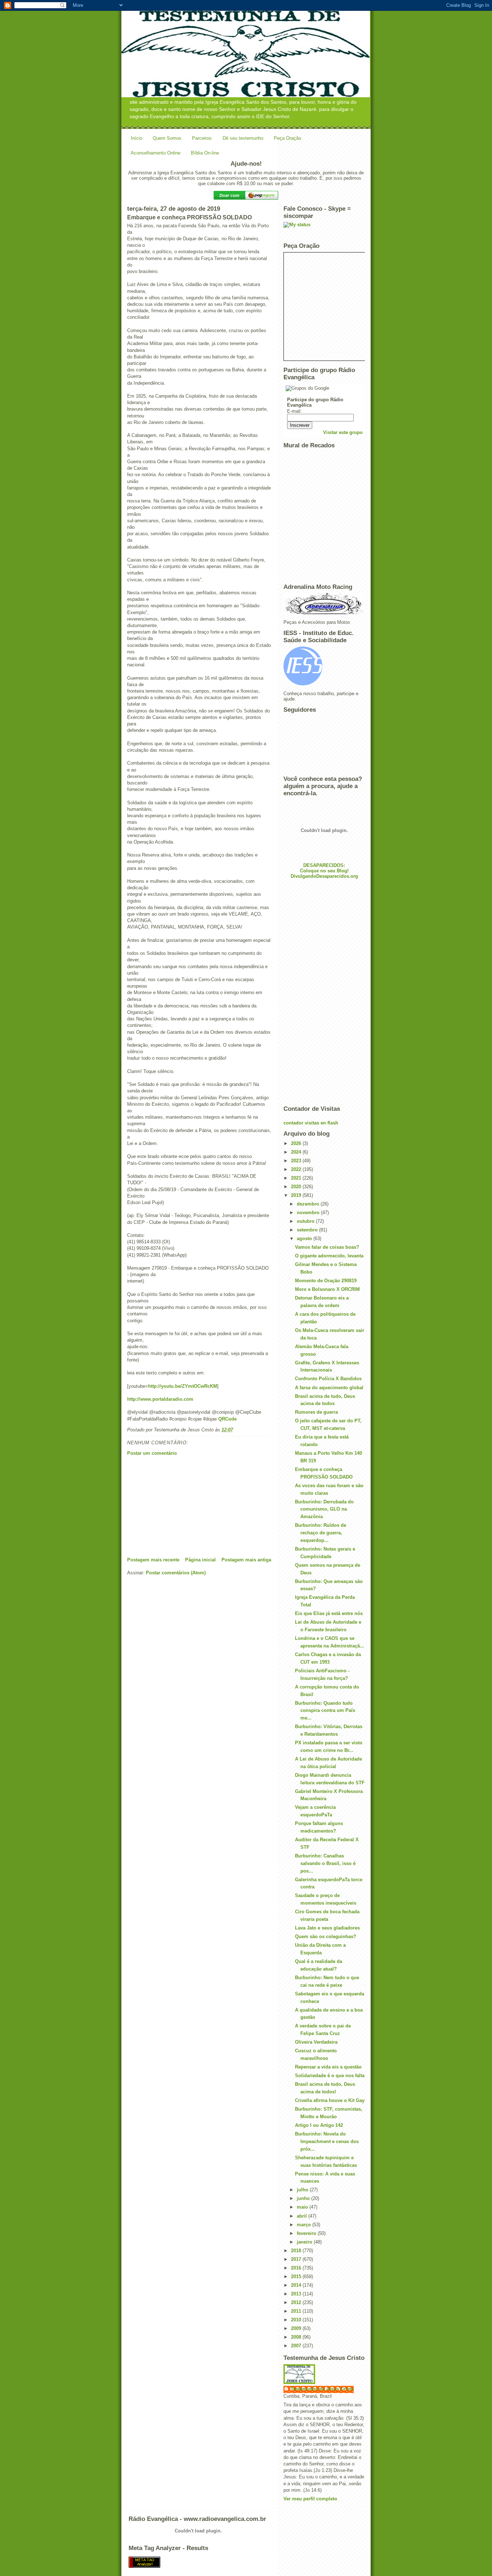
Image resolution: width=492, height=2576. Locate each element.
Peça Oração (287, 138)
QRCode (227, 1419)
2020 (297, 1187)
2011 (297, 2311)
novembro (309, 1213)
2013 (297, 2294)
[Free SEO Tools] (246, 2562)
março (305, 2225)
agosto (305, 1238)
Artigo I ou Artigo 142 (319, 2125)
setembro (308, 1230)
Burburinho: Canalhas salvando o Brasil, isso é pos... (325, 1863)
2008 (297, 2337)
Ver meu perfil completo (310, 2499)
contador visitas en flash (311, 1123)
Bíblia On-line (205, 153)
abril (303, 2216)
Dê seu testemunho (243, 138)
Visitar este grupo (343, 432)
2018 (297, 2251)
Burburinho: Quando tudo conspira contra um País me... (325, 1711)
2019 (297, 1195)
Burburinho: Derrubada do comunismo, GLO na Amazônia (324, 1509)
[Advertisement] (181, 1506)
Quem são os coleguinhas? (326, 1937)
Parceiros (202, 138)
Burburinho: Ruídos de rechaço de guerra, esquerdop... (321, 1533)
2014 (297, 2285)
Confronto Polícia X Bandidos (328, 1379)
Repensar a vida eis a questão (328, 2067)
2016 (297, 2268)
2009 (297, 2328)
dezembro (309, 1204)
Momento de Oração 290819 (326, 1281)
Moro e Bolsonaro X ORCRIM (327, 1289)
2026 (297, 1143)
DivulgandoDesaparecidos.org (324, 876)
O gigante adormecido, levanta (329, 1256)
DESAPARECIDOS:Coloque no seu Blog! (324, 868)
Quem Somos (167, 138)
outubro (306, 1221)
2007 (297, 2346)
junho (304, 2198)
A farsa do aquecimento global (329, 1388)
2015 (297, 2277)
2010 (297, 2320)
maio (303, 2207)
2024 (297, 1152)
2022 (297, 1169)
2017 (297, 2259)
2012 (297, 2302)
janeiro (305, 2242)
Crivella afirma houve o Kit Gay (330, 2100)
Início (137, 138)
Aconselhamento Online (156, 153)
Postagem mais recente (153, 1560)
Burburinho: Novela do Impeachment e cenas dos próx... (327, 2141)
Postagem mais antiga (246, 1560)
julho (303, 2190)
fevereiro (307, 2233)
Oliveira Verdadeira (316, 2042)
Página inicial (200, 1560)
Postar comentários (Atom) (176, 1573)
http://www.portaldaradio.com (160, 1399)
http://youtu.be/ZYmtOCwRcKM (183, 1386)
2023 (297, 1161)
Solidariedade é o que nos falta (330, 2076)
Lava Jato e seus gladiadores (327, 1928)
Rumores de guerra (316, 1412)
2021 (297, 1178)
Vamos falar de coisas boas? (327, 1247)
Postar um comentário (152, 1453)
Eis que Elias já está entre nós (329, 1613)
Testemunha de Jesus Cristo (322, 2389)
